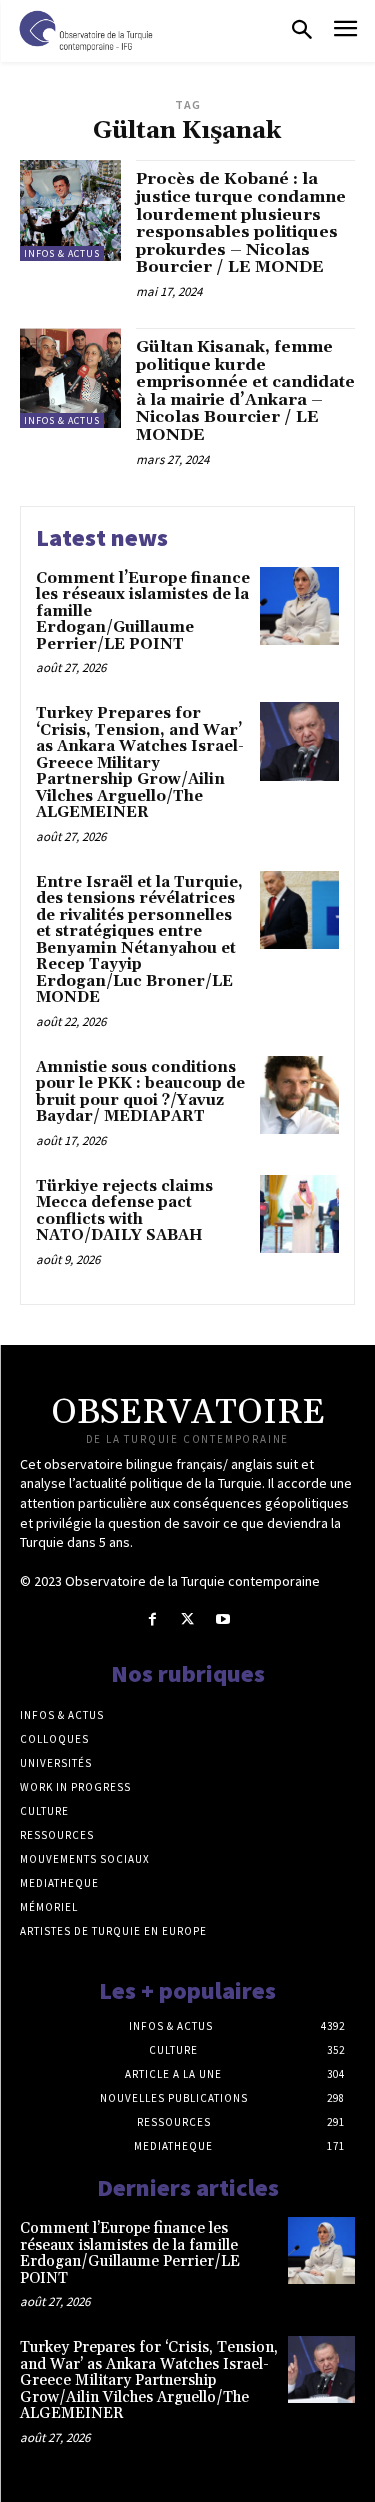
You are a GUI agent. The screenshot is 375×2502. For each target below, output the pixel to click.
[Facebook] (152, 1619)
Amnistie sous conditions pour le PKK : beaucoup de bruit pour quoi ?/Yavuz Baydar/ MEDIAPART (140, 1092)
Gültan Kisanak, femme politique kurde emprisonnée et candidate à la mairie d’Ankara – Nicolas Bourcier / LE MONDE (245, 391)
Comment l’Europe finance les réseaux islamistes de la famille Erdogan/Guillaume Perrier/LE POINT (130, 2253)
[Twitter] (187, 1619)
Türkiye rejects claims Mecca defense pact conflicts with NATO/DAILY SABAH (124, 1211)
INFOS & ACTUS (62, 253)
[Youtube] (222, 1619)
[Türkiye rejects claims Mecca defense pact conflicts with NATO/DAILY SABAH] (299, 1214)
